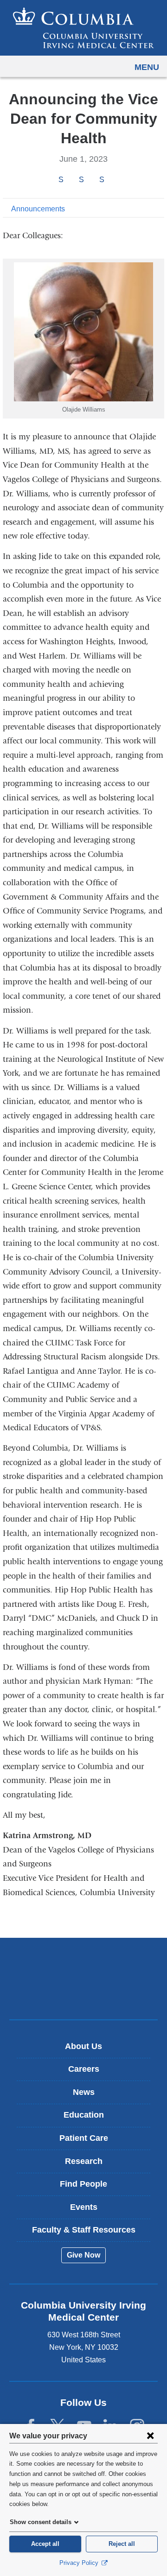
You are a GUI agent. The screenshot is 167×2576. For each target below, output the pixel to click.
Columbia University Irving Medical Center (84, 1964)
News (84, 2092)
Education (84, 2115)
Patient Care (84, 2138)
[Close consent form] (150, 2436)
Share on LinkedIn (102, 180)
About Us (83, 2046)
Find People (83, 2184)
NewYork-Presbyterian (83, 1993)
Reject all (122, 2544)
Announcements (38, 209)
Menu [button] (147, 67)
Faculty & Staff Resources (84, 2230)
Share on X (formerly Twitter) (81, 180)
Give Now (83, 2255)
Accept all (45, 2544)
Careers (84, 2069)
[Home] (83, 28)
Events (84, 2207)
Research (84, 2161)
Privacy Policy (80, 2563)
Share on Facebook (61, 180)
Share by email (114, 180)
